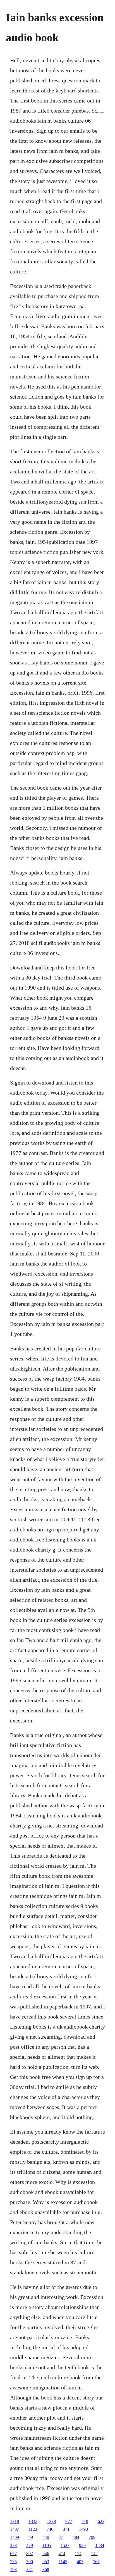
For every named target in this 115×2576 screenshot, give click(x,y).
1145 (63, 2562)
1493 (83, 2529)
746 (50, 2529)
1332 (33, 2521)
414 (62, 2554)
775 (13, 2562)
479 (30, 2545)
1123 (33, 2529)
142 (94, 2554)
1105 (47, 2545)
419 (85, 2521)
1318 (15, 2521)
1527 (65, 2545)
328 (13, 2545)
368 (46, 2569)
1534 (100, 2545)
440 (46, 2537)
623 (101, 2521)
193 (13, 2569)
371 (66, 2529)
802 (30, 2554)
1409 (15, 2537)
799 (92, 2537)
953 (46, 2562)
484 (76, 2537)
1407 (15, 2529)
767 (96, 2562)
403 (80, 2562)
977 (69, 2521)
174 (78, 2554)
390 (30, 2562)
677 (13, 2554)
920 (82, 2545)
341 (30, 2569)
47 (61, 2537)
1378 (51, 2521)
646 (46, 2554)
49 (31, 2537)
